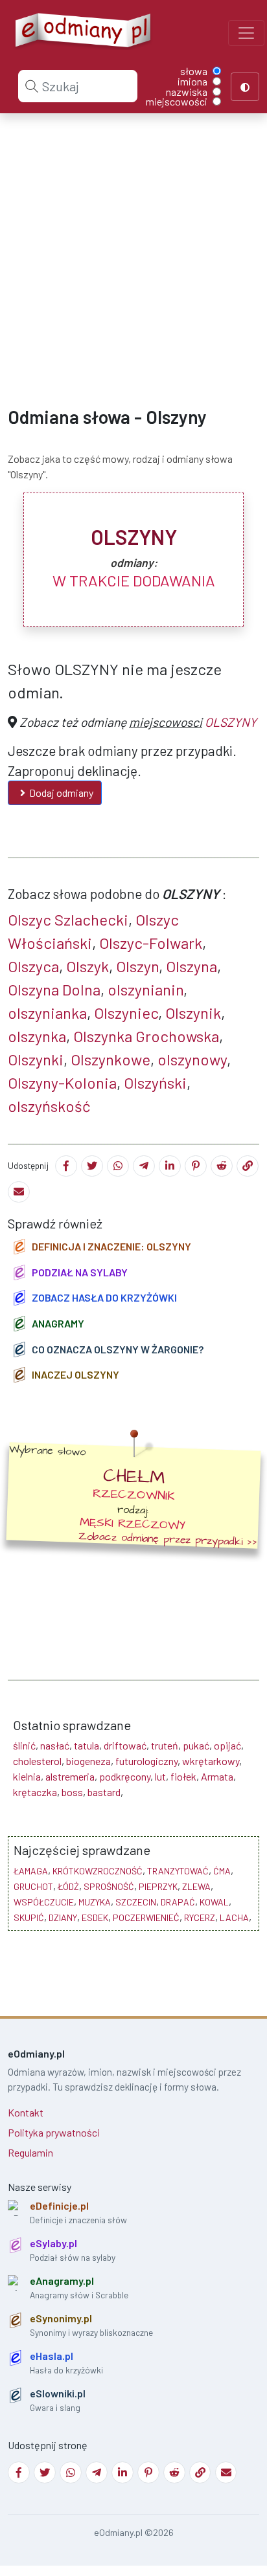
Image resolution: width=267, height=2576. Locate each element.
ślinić (24, 1745)
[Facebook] (66, 1166)
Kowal (214, 1902)
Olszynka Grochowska (146, 1036)
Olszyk (87, 966)
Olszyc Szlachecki (68, 919)
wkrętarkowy (211, 1761)
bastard (104, 1792)
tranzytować (178, 1871)
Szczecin (136, 1902)
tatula (87, 1745)
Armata (217, 1776)
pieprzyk (158, 1886)
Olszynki (36, 1059)
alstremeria (70, 1776)
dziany (63, 1917)
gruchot (33, 1886)
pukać (196, 1745)
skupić (29, 1917)
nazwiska (187, 92)
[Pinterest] (196, 1166)
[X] (92, 1166)
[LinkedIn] (170, 1166)
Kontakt (26, 2112)
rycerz (200, 1917)
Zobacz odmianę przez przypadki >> (168, 1539)
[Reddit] (222, 1166)
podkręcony (125, 1776)
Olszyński (155, 1083)
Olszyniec (126, 1013)
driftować (125, 1745)
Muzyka (95, 1902)
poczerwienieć (146, 1917)
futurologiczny (146, 1761)
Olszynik (193, 1013)
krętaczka (35, 1792)
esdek (95, 1917)
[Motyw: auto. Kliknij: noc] (245, 87)
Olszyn (137, 966)
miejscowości (177, 102)
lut (160, 1776)
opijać (227, 1745)
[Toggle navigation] (246, 33)
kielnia (27, 1776)
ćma (222, 1871)
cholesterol (37, 1761)
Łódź (68, 1886)
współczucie (44, 1902)
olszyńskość (49, 1106)
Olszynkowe (110, 1059)
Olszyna (192, 966)
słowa (194, 71)
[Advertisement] (133, 249)
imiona (192, 82)
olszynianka (47, 1013)
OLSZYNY (231, 722)
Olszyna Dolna (54, 989)
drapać (178, 1902)
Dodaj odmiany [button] (61, 793)
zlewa (196, 1886)
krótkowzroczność (98, 1871)
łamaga (31, 1871)
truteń (165, 1745)
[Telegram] (144, 1166)
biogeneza (88, 1761)
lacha (234, 1917)
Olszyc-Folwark (151, 943)
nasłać (55, 1745)
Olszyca (33, 966)
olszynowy (192, 1059)
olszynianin (145, 989)
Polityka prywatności (54, 2132)
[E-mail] (19, 1192)
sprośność (109, 1886)
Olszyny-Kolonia (62, 1083)
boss (72, 1792)
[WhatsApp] (118, 1166)
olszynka (37, 1036)
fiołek (183, 1776)
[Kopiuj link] (248, 1166)
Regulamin (30, 2152)
